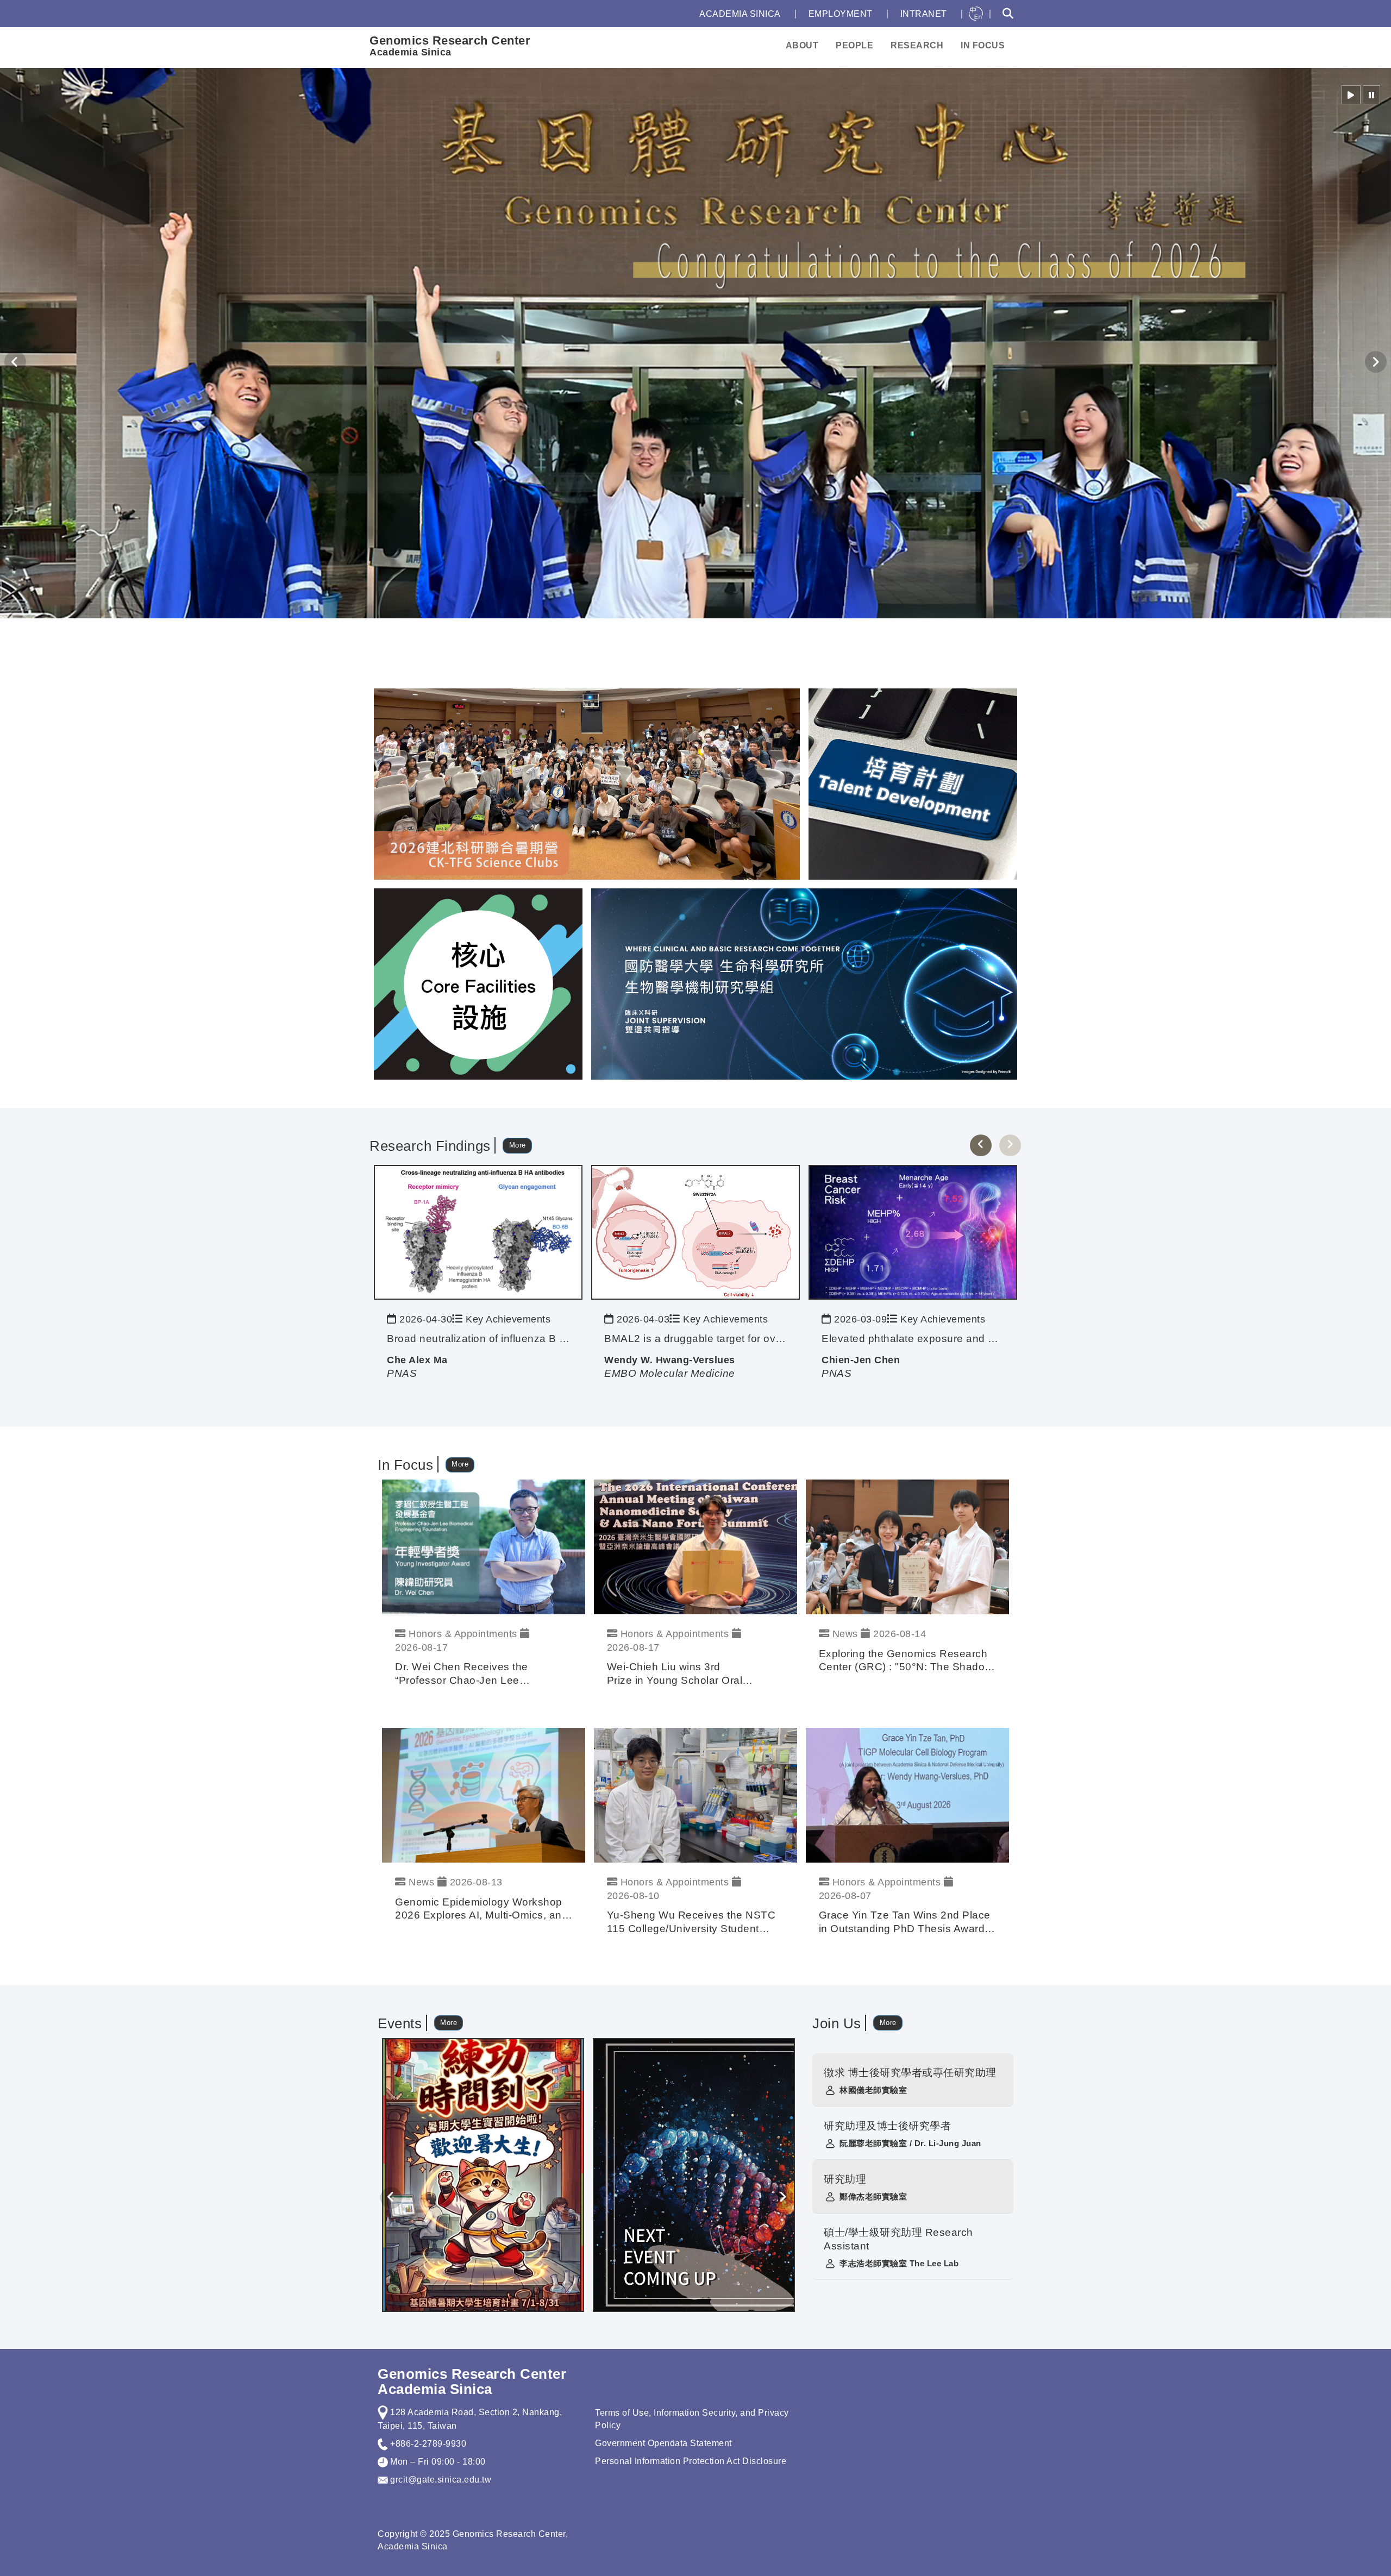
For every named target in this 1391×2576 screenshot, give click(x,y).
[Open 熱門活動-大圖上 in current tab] (587, 783)
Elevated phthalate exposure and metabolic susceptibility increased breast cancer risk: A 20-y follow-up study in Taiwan (913, 1339)
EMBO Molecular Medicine (670, 1373)
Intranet (924, 14)
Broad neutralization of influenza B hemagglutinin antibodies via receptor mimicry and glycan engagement (478, 1339)
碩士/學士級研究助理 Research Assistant (898, 2239)
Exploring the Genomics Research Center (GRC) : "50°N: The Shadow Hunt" (906, 1661)
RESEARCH (917, 45)
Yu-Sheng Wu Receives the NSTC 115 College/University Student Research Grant (691, 1923)
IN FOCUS (983, 45)
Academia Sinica (740, 14)
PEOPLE (854, 45)
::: (680, 14)
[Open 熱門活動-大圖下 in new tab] (804, 983)
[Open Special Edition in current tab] (478, 983)
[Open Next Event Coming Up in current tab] (694, 2174)
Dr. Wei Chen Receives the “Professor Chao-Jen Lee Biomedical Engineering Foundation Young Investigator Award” (483, 1674)
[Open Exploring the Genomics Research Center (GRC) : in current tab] (907, 1547)
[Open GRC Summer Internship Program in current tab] (483, 2174)
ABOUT (802, 45)
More (518, 1145)
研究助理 (845, 2179)
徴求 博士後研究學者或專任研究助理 (910, 2073)
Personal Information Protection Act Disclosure (691, 2461)
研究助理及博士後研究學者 (887, 2126)
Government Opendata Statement (663, 2443)
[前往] (478, 1231)
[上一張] (981, 1145)
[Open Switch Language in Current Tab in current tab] (976, 14)
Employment (841, 14)
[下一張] (1010, 1145)
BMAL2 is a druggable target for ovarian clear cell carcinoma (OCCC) (695, 1339)
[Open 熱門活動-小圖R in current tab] (913, 783)
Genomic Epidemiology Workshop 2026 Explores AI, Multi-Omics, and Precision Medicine (481, 1910)
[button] (1351, 95)
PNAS (402, 1373)
